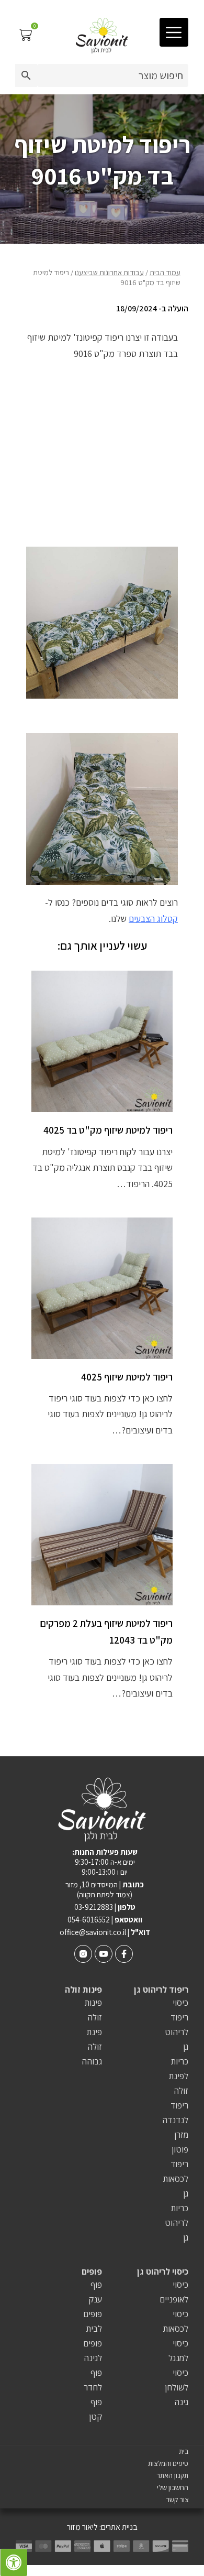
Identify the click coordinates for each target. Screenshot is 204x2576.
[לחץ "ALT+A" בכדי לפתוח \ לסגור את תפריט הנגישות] (14, 2562)
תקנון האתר (172, 2476)
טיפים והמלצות (168, 2464)
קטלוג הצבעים (153, 919)
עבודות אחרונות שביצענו (109, 272)
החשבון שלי (173, 2488)
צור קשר (177, 2500)
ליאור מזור (82, 2527)
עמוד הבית (165, 272)
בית (184, 2452)
